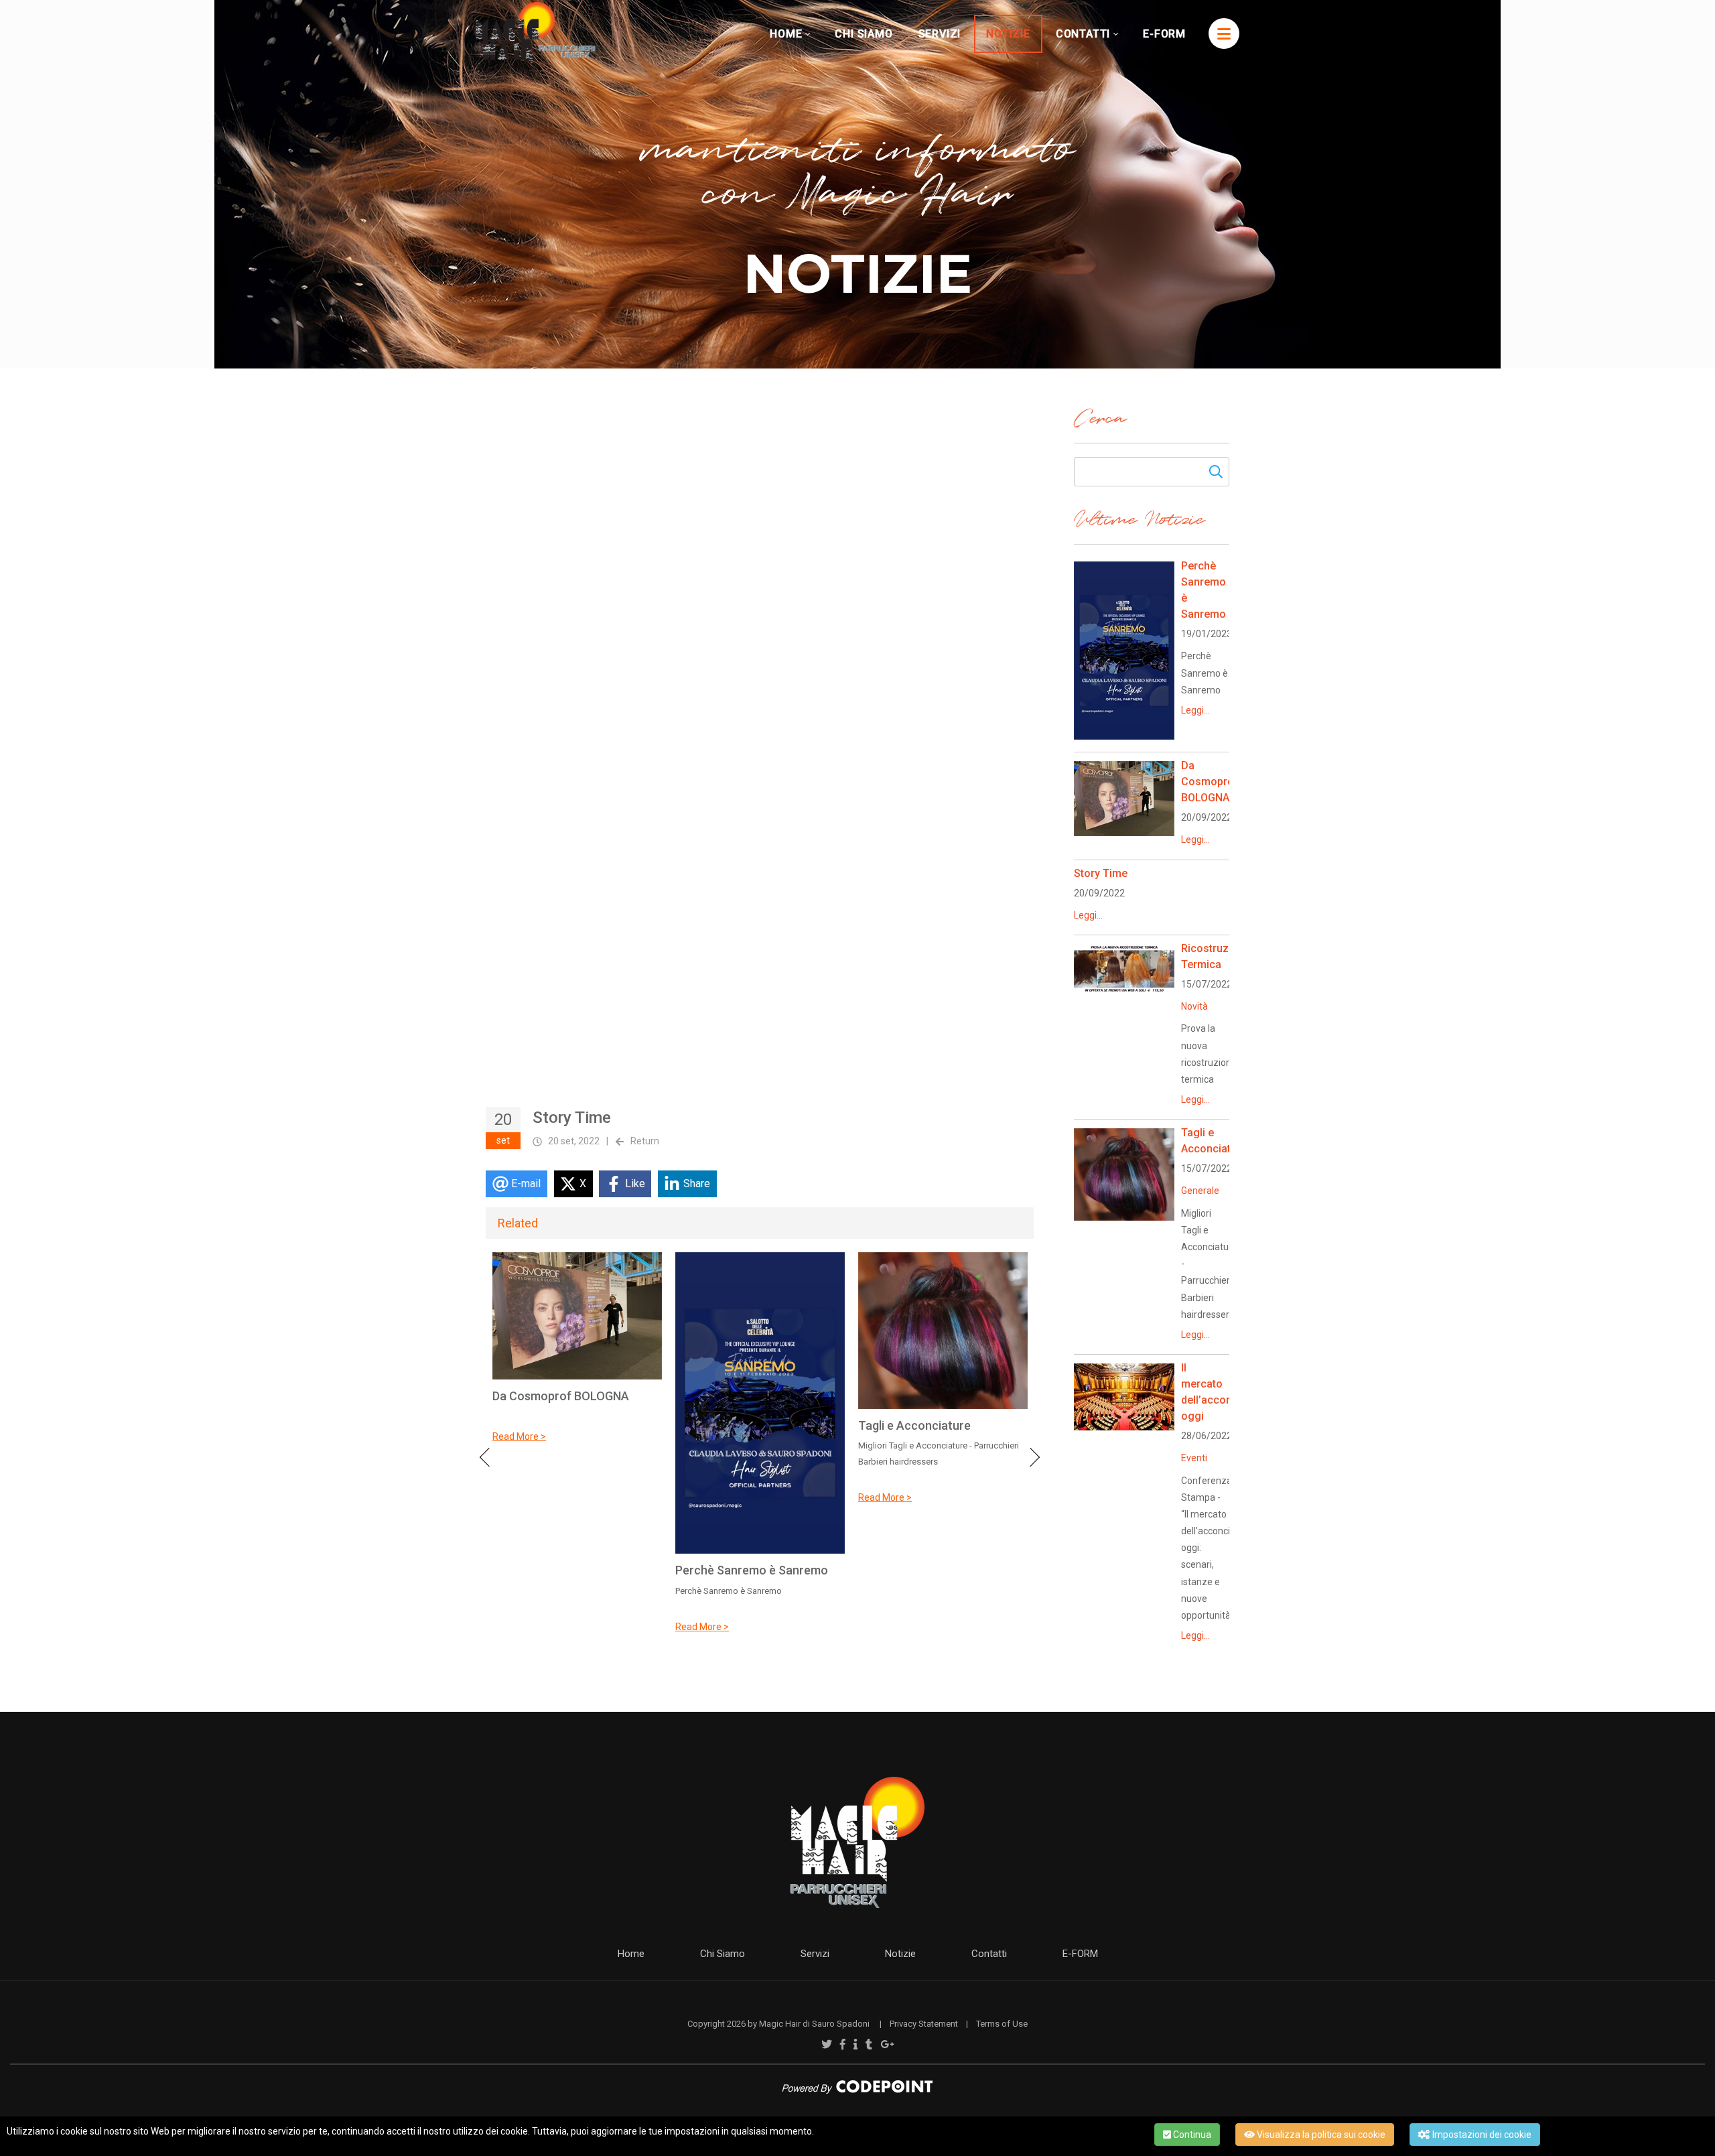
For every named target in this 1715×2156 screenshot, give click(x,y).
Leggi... (1195, 710)
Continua (1191, 2135)
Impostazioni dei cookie (1481, 2135)
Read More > (519, 1436)
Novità (1194, 1006)
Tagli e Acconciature (914, 1425)
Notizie (900, 1954)
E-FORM (1080, 1954)
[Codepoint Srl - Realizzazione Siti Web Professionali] (857, 2086)
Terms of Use (1002, 2024)
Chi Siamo (723, 1954)
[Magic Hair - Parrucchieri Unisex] (536, 33)
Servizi (815, 1954)
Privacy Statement (924, 2024)
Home (631, 1954)
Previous (489, 1457)
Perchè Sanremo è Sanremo (752, 1570)
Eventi (1194, 1458)
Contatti (989, 1954)
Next (1030, 1457)
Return (645, 1141)
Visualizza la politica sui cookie (1320, 2135)
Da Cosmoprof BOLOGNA (561, 1396)
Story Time (1101, 873)
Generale (1200, 1191)
